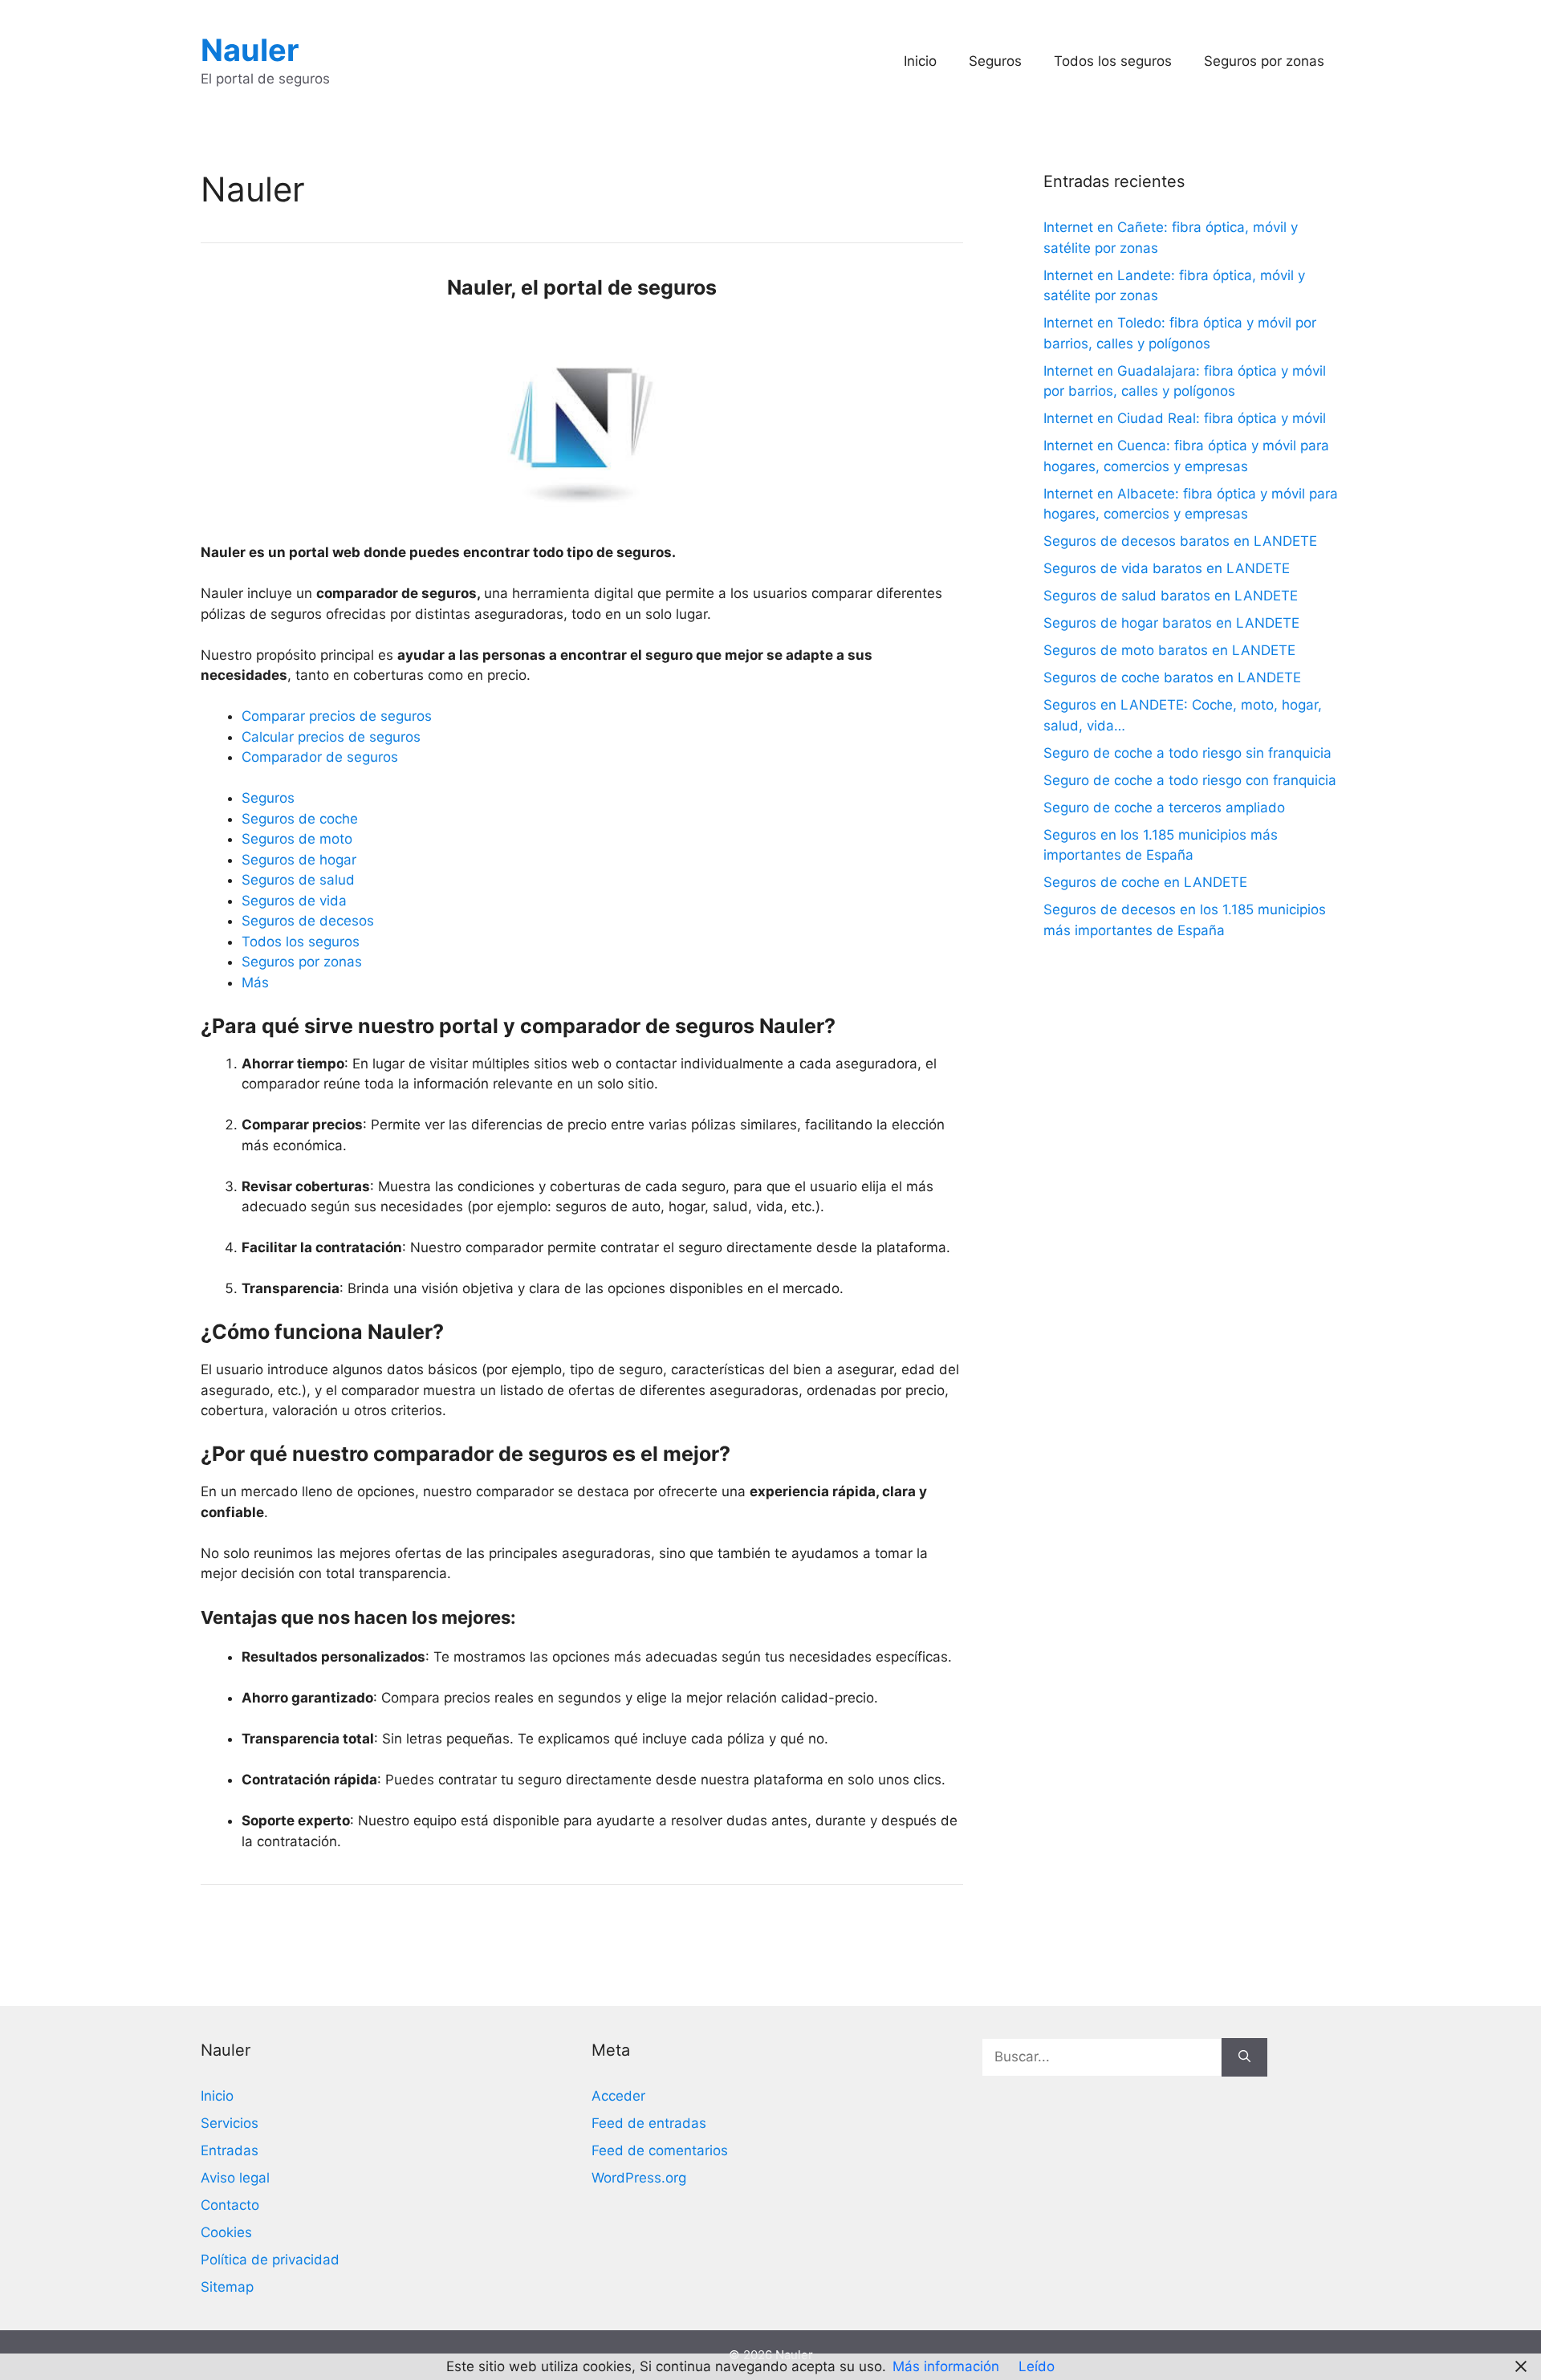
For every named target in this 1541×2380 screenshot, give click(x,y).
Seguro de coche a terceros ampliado (1164, 808)
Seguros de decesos (308, 921)
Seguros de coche (300, 819)
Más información (946, 2366)
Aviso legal (235, 2178)
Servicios (230, 2123)
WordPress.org (639, 2178)
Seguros (995, 61)
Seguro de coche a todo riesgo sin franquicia (1187, 753)
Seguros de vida (294, 901)
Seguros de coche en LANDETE (1145, 882)
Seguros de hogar (299, 860)
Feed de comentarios (660, 2150)
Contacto (230, 2205)
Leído (1037, 2366)
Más (255, 983)
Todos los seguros (1113, 61)
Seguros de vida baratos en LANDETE (1167, 568)
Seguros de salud (298, 880)
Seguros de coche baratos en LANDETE (1172, 677)
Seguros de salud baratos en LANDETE (1171, 596)
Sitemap (227, 2287)
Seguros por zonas (1264, 61)
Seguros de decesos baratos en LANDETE (1180, 541)
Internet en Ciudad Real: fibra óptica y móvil (1185, 418)
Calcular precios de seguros (331, 737)
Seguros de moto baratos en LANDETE (1169, 650)
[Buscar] (1244, 2057)
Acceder (618, 2096)
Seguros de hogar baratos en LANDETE (1171, 623)
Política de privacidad (270, 2260)
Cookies (226, 2232)
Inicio (920, 61)
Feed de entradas (649, 2123)
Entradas (230, 2150)
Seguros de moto (297, 839)
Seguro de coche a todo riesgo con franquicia (1190, 780)
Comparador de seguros (320, 757)
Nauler (250, 50)
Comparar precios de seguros (337, 716)
